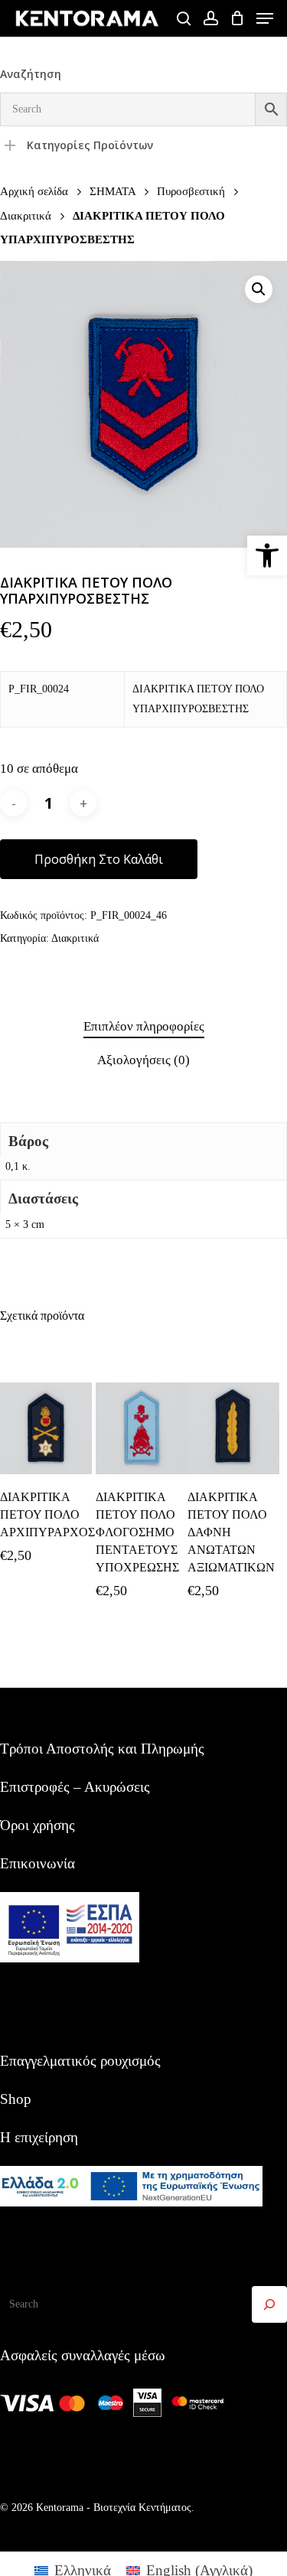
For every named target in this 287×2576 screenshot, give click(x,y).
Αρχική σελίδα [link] (34, 191)
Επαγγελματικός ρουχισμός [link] (80, 2061)
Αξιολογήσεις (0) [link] (143, 1060)
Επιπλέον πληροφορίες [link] (144, 1026)
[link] (267, 555)
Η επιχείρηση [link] (39, 2137)
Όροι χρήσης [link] (38, 1825)
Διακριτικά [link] (26, 215)
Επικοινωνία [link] (38, 1863)
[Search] (269, 2304)
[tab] (143, 1027)
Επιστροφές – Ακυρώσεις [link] (75, 1787)
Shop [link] (16, 2099)
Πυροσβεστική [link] (191, 191)
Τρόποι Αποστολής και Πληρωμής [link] (102, 1749)
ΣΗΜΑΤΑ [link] (113, 191)
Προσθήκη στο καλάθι (99, 859)
